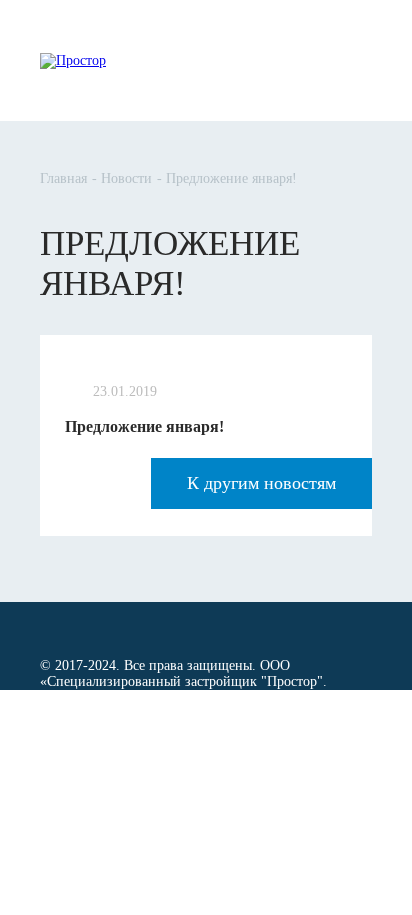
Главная (63, 178)
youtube (176, 629)
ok (108, 628)
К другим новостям (261, 483)
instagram (143, 629)
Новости (126, 178)
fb (44, 628)
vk (76, 628)
